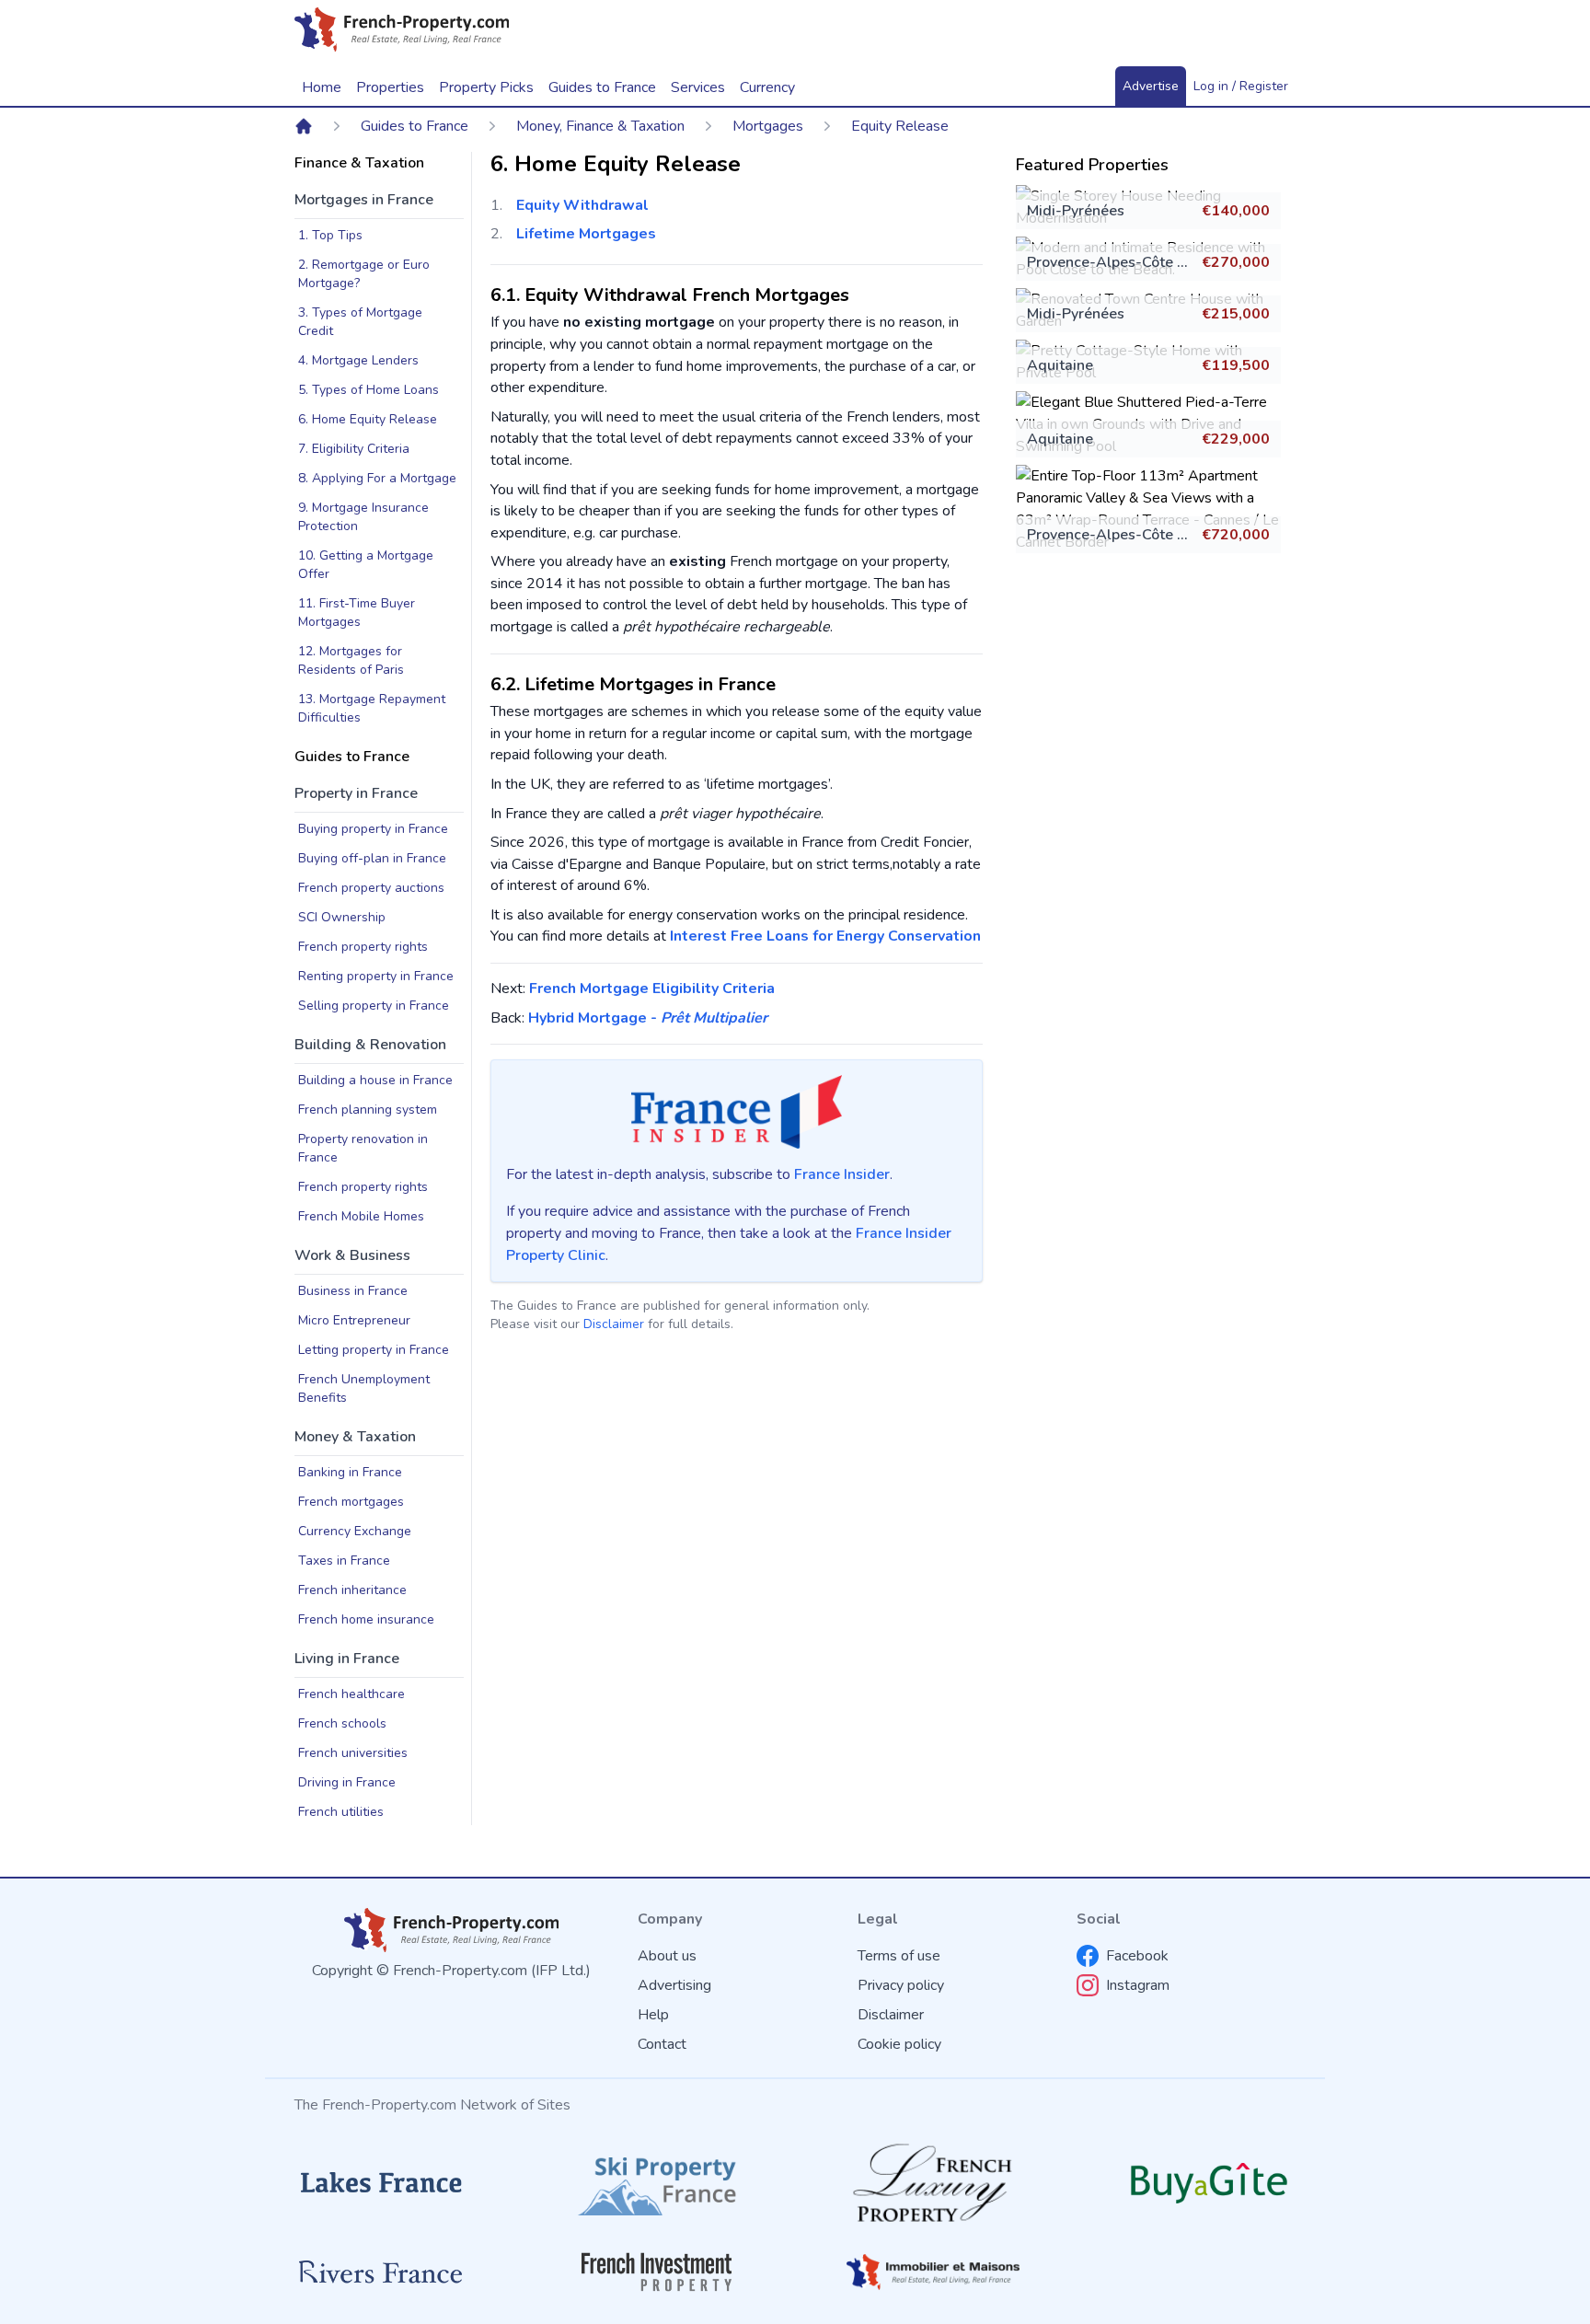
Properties (390, 87)
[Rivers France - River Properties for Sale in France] (381, 2272)
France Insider (842, 1174)
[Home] (304, 126)
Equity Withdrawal (582, 205)
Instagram (1138, 1985)
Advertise (1151, 86)
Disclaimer (614, 1324)
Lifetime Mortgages (586, 234)
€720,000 (1236, 535)
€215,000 (1236, 314)
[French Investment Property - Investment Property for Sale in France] (657, 2272)
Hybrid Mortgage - (648, 1018)
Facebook (1137, 1956)
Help (653, 2015)
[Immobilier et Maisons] (933, 2272)
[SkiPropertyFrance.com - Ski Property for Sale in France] (657, 2183)
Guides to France (415, 126)
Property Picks (486, 87)
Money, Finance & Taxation (600, 126)
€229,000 (1236, 439)
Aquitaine (1060, 365)
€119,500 (1236, 365)
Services (698, 87)
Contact (662, 2044)
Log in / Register (1241, 86)
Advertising (674, 1985)
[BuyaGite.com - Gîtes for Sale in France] (1209, 2183)
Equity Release (900, 126)
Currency (767, 87)
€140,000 (1236, 211)
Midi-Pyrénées (1076, 211)
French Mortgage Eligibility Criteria (652, 989)
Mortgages (768, 126)
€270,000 (1236, 262)
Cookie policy (899, 2044)
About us (667, 1956)
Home (322, 87)
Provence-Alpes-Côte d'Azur (1124, 262)
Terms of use (899, 1956)
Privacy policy (901, 1985)
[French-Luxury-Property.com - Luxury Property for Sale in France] (933, 2183)
